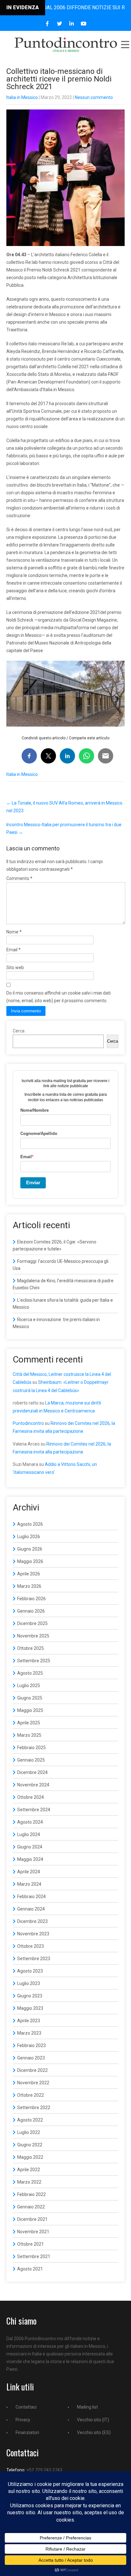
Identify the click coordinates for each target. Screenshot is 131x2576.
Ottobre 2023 (31, 1946)
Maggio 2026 (30, 1561)
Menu (125, 45)
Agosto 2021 (30, 2269)
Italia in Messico (22, 97)
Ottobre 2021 (31, 2244)
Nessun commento (94, 97)
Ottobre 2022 (31, 2095)
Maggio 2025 (30, 1710)
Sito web (15, 968)
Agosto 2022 (30, 2120)
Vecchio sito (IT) (93, 2420)
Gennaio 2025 (31, 1760)
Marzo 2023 (29, 2033)
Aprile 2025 (29, 1723)
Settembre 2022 (34, 2108)
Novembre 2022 (33, 2083)
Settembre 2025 (34, 1661)
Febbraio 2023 (31, 2045)
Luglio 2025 (29, 1686)
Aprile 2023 (29, 2021)
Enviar (33, 1182)
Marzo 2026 (29, 1586)
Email (14, 950)
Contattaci (26, 2407)
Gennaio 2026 (31, 1611)
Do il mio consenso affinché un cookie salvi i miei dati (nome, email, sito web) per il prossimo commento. (59, 997)
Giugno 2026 (30, 1549)
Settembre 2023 (34, 1959)
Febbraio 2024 (31, 1897)
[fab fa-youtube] (84, 24)
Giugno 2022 (30, 2145)
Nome (14, 932)
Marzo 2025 (29, 1735)
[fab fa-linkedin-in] (72, 24)
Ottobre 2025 (31, 1648)
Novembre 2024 (33, 1785)
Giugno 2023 (30, 1996)
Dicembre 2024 (32, 1772)
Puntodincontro (28, 1423)
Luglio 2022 (29, 2132)
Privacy (23, 2420)
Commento (19, 878)
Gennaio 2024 (31, 1909)
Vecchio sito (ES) (94, 2432)
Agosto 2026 (30, 1524)
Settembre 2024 (34, 1810)
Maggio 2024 (30, 1859)
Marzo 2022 (29, 2182)
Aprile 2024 (29, 1872)
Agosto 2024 (30, 1822)
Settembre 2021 (34, 2256)
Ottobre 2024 (31, 1797)
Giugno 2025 (30, 1698)
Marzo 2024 (29, 1884)
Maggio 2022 (30, 2157)
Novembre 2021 (33, 2232)
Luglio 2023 (29, 1983)
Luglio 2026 (29, 1537)
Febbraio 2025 (31, 1748)
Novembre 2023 (33, 1934)
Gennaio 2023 (31, 2058)
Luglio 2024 (29, 1834)
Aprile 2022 (29, 2170)
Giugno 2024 (30, 1847)
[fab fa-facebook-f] (48, 24)
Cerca (19, 1031)
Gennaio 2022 (31, 2207)
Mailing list (87, 2407)
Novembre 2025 (33, 1636)
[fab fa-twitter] (60, 24)
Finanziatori (27, 2432)
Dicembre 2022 (32, 2070)
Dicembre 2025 (32, 1623)
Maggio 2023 (30, 2008)
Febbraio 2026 (31, 1599)
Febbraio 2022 (31, 2194)
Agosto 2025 (30, 1673)
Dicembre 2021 (32, 2219)
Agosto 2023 (30, 1971)
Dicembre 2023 (32, 1921)
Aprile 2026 (29, 1574)
